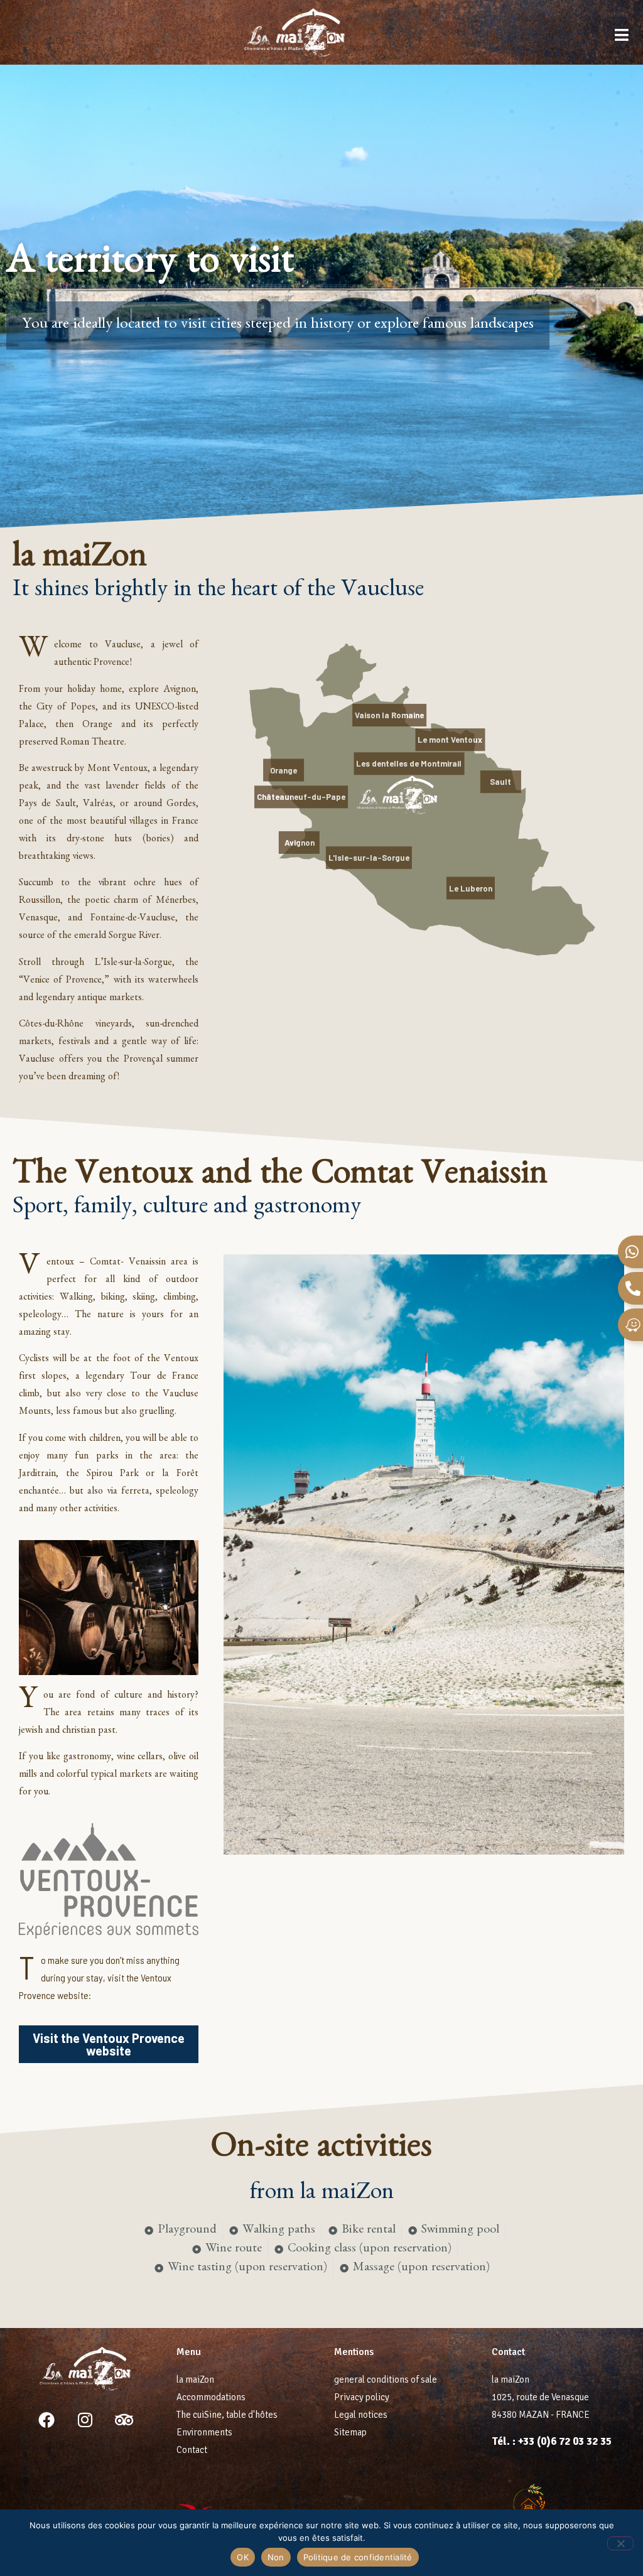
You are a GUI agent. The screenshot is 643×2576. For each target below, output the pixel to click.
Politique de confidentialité (358, 2557)
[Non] (620, 2543)
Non (276, 2557)
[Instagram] (85, 2420)
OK (243, 2557)
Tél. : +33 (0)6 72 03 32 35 (552, 2441)
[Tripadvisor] (124, 2420)
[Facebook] (46, 2420)
